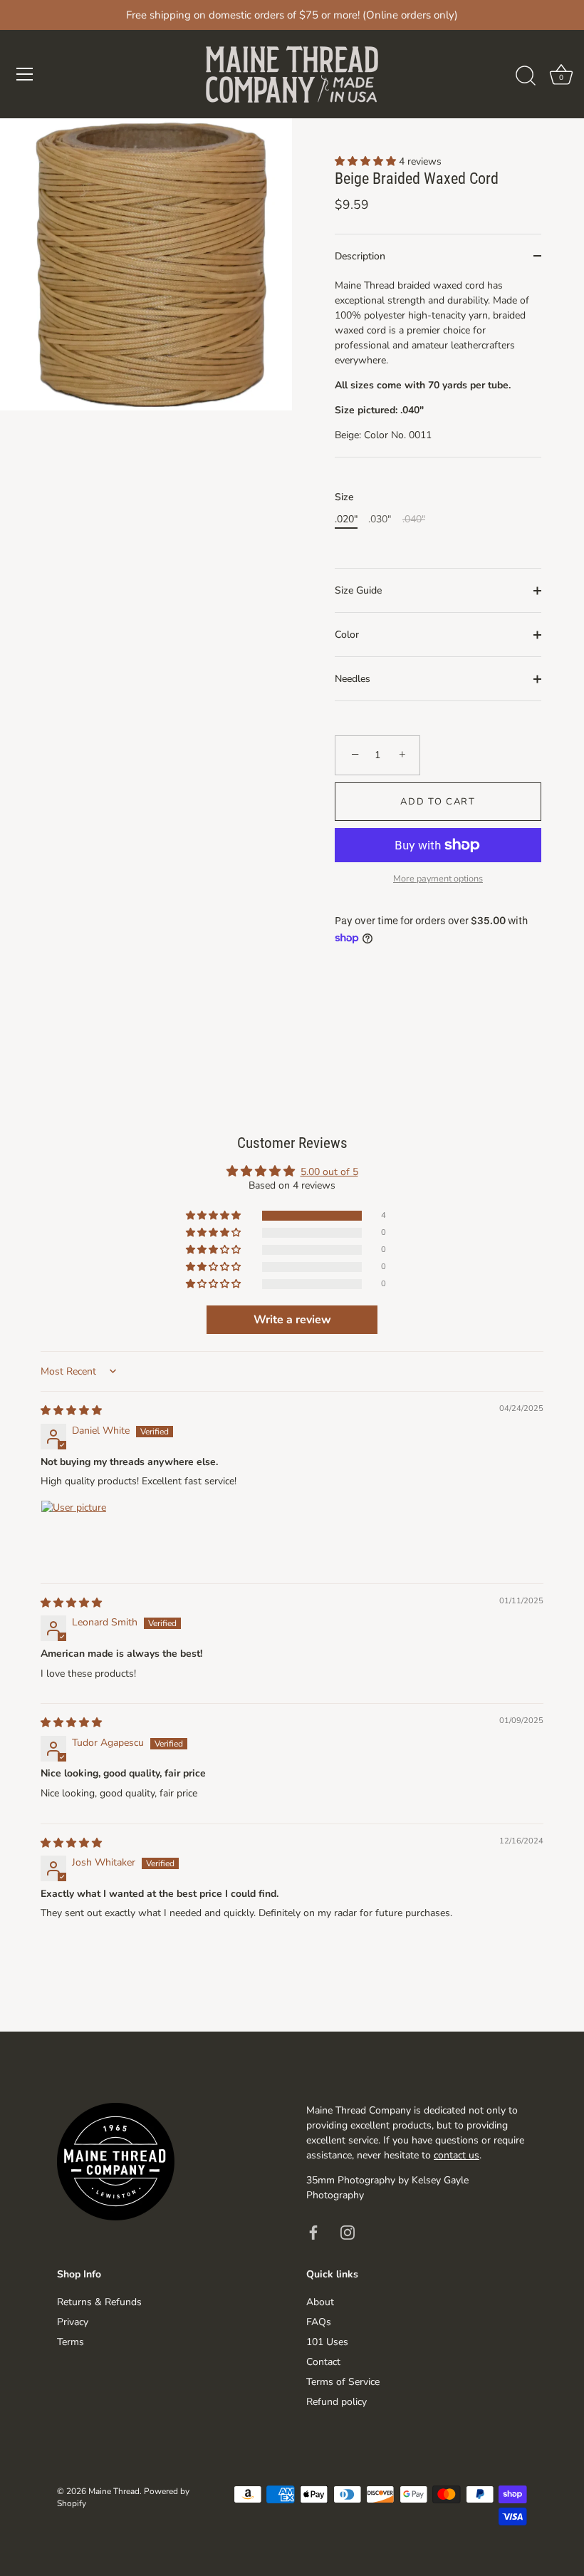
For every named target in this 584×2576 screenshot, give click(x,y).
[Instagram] (348, 2231)
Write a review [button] (292, 1320)
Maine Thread (114, 2491)
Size (344, 498)
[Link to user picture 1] (75, 1534)
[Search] (526, 76)
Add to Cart (438, 802)
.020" (346, 520)
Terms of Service (343, 2382)
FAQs (319, 2322)
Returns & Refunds (99, 2302)
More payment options (438, 878)
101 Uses (327, 2342)
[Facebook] (313, 2231)
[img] (71, 1411)
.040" (414, 520)
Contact (323, 2362)
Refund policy (337, 2402)
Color (347, 635)
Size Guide (358, 590)
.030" (380, 520)
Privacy (73, 2322)
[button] (367, 161)
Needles (353, 679)
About (320, 2302)
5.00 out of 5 (329, 1172)
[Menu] (25, 74)
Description (360, 256)
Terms (71, 2342)
